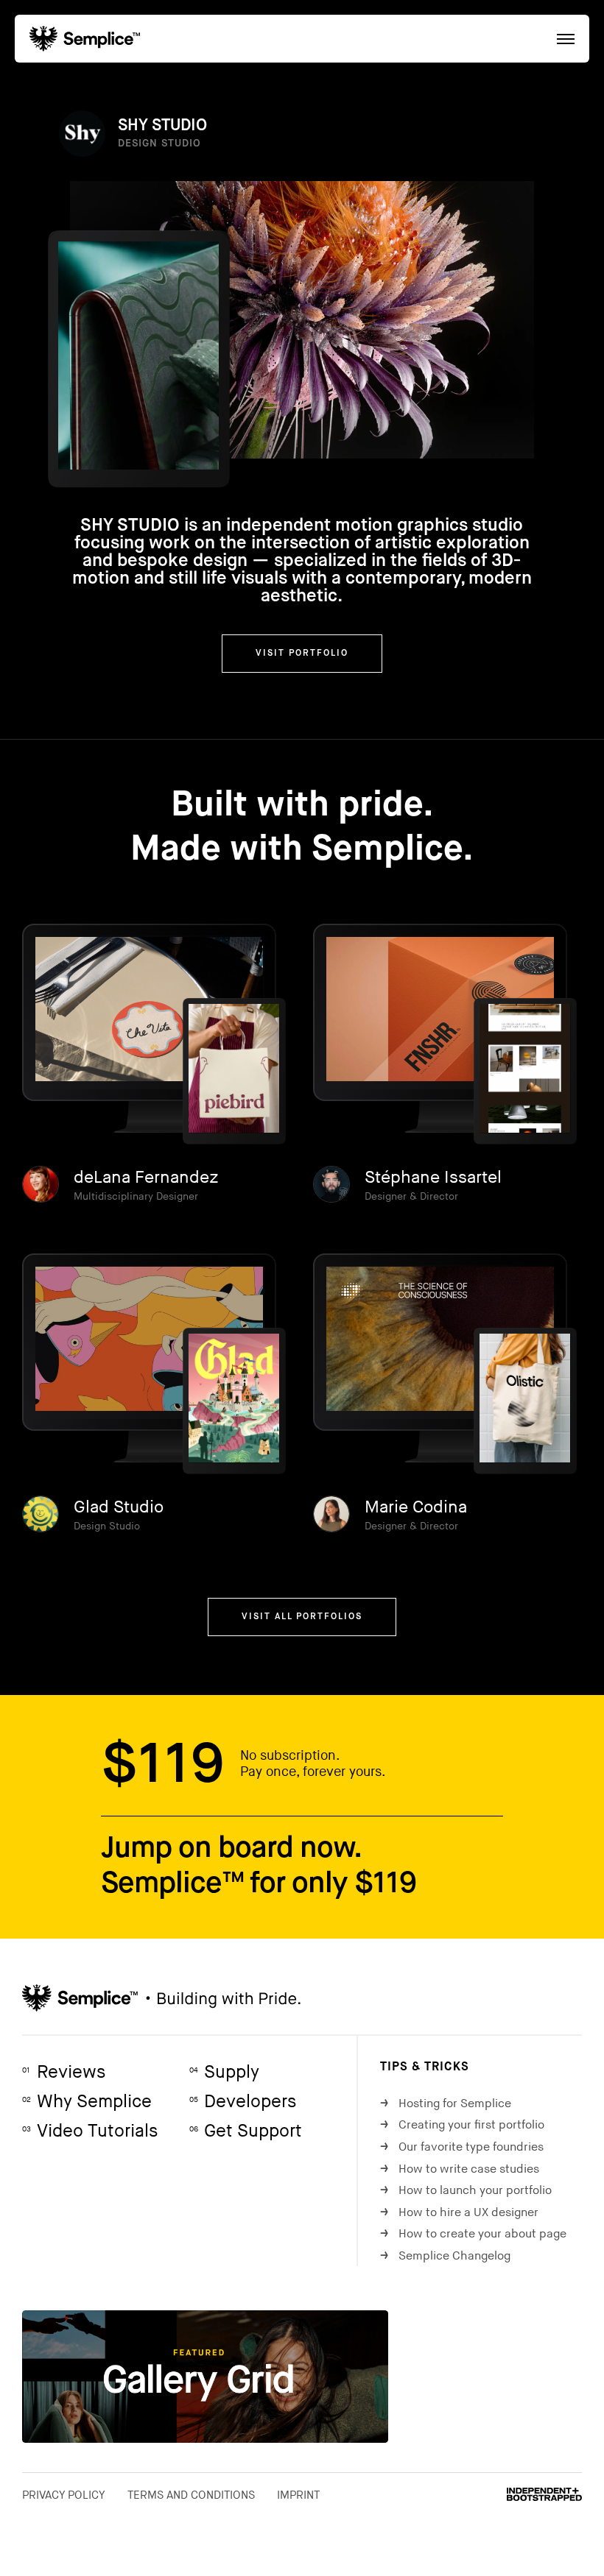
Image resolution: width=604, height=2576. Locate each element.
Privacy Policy (64, 2495)
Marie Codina (416, 1507)
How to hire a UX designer (459, 2213)
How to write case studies (460, 2169)
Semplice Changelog (445, 2256)
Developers (243, 2102)
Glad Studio (119, 1507)
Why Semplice (87, 2102)
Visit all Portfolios (302, 1617)
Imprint (298, 2495)
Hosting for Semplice (446, 2104)
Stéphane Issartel (433, 1178)
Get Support (246, 2131)
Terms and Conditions (191, 2495)
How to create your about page (473, 2234)
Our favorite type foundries (462, 2147)
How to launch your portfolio (466, 2191)
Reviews (64, 2072)
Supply (224, 2072)
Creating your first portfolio (462, 2125)
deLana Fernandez (146, 1178)
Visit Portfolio (302, 654)
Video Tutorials (90, 2131)
